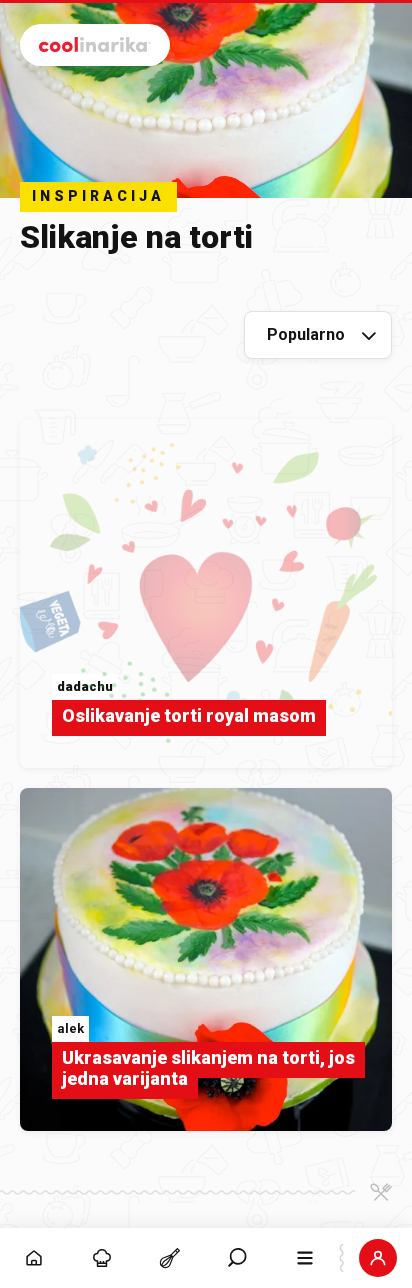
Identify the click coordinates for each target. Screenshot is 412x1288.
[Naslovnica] (34, 1258)
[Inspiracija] (102, 1258)
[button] (238, 1258)
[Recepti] (170, 1258)
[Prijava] (378, 1258)
